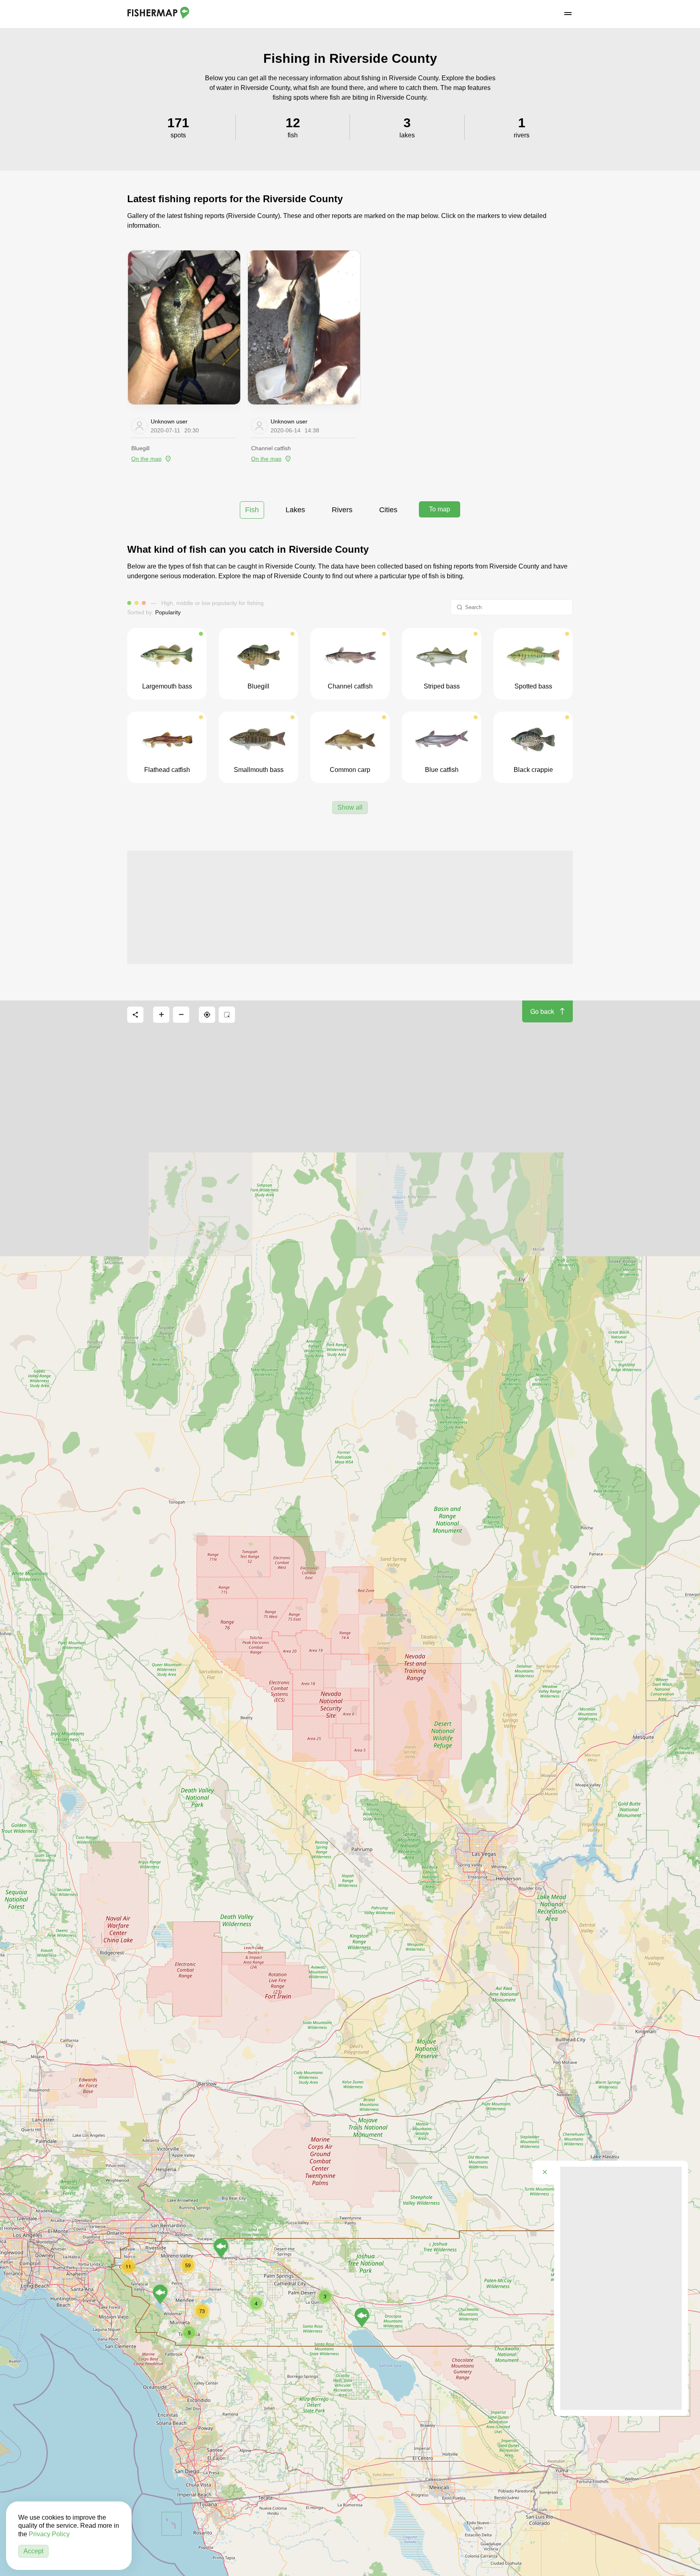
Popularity (168, 612)
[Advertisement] (350, 907)
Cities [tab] (388, 510)
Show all (350, 807)
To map (440, 509)
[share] (135, 1015)
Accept (33, 2551)
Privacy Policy (49, 2534)
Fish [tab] (252, 510)
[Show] (362, 2317)
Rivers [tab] (342, 510)
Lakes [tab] (295, 510)
